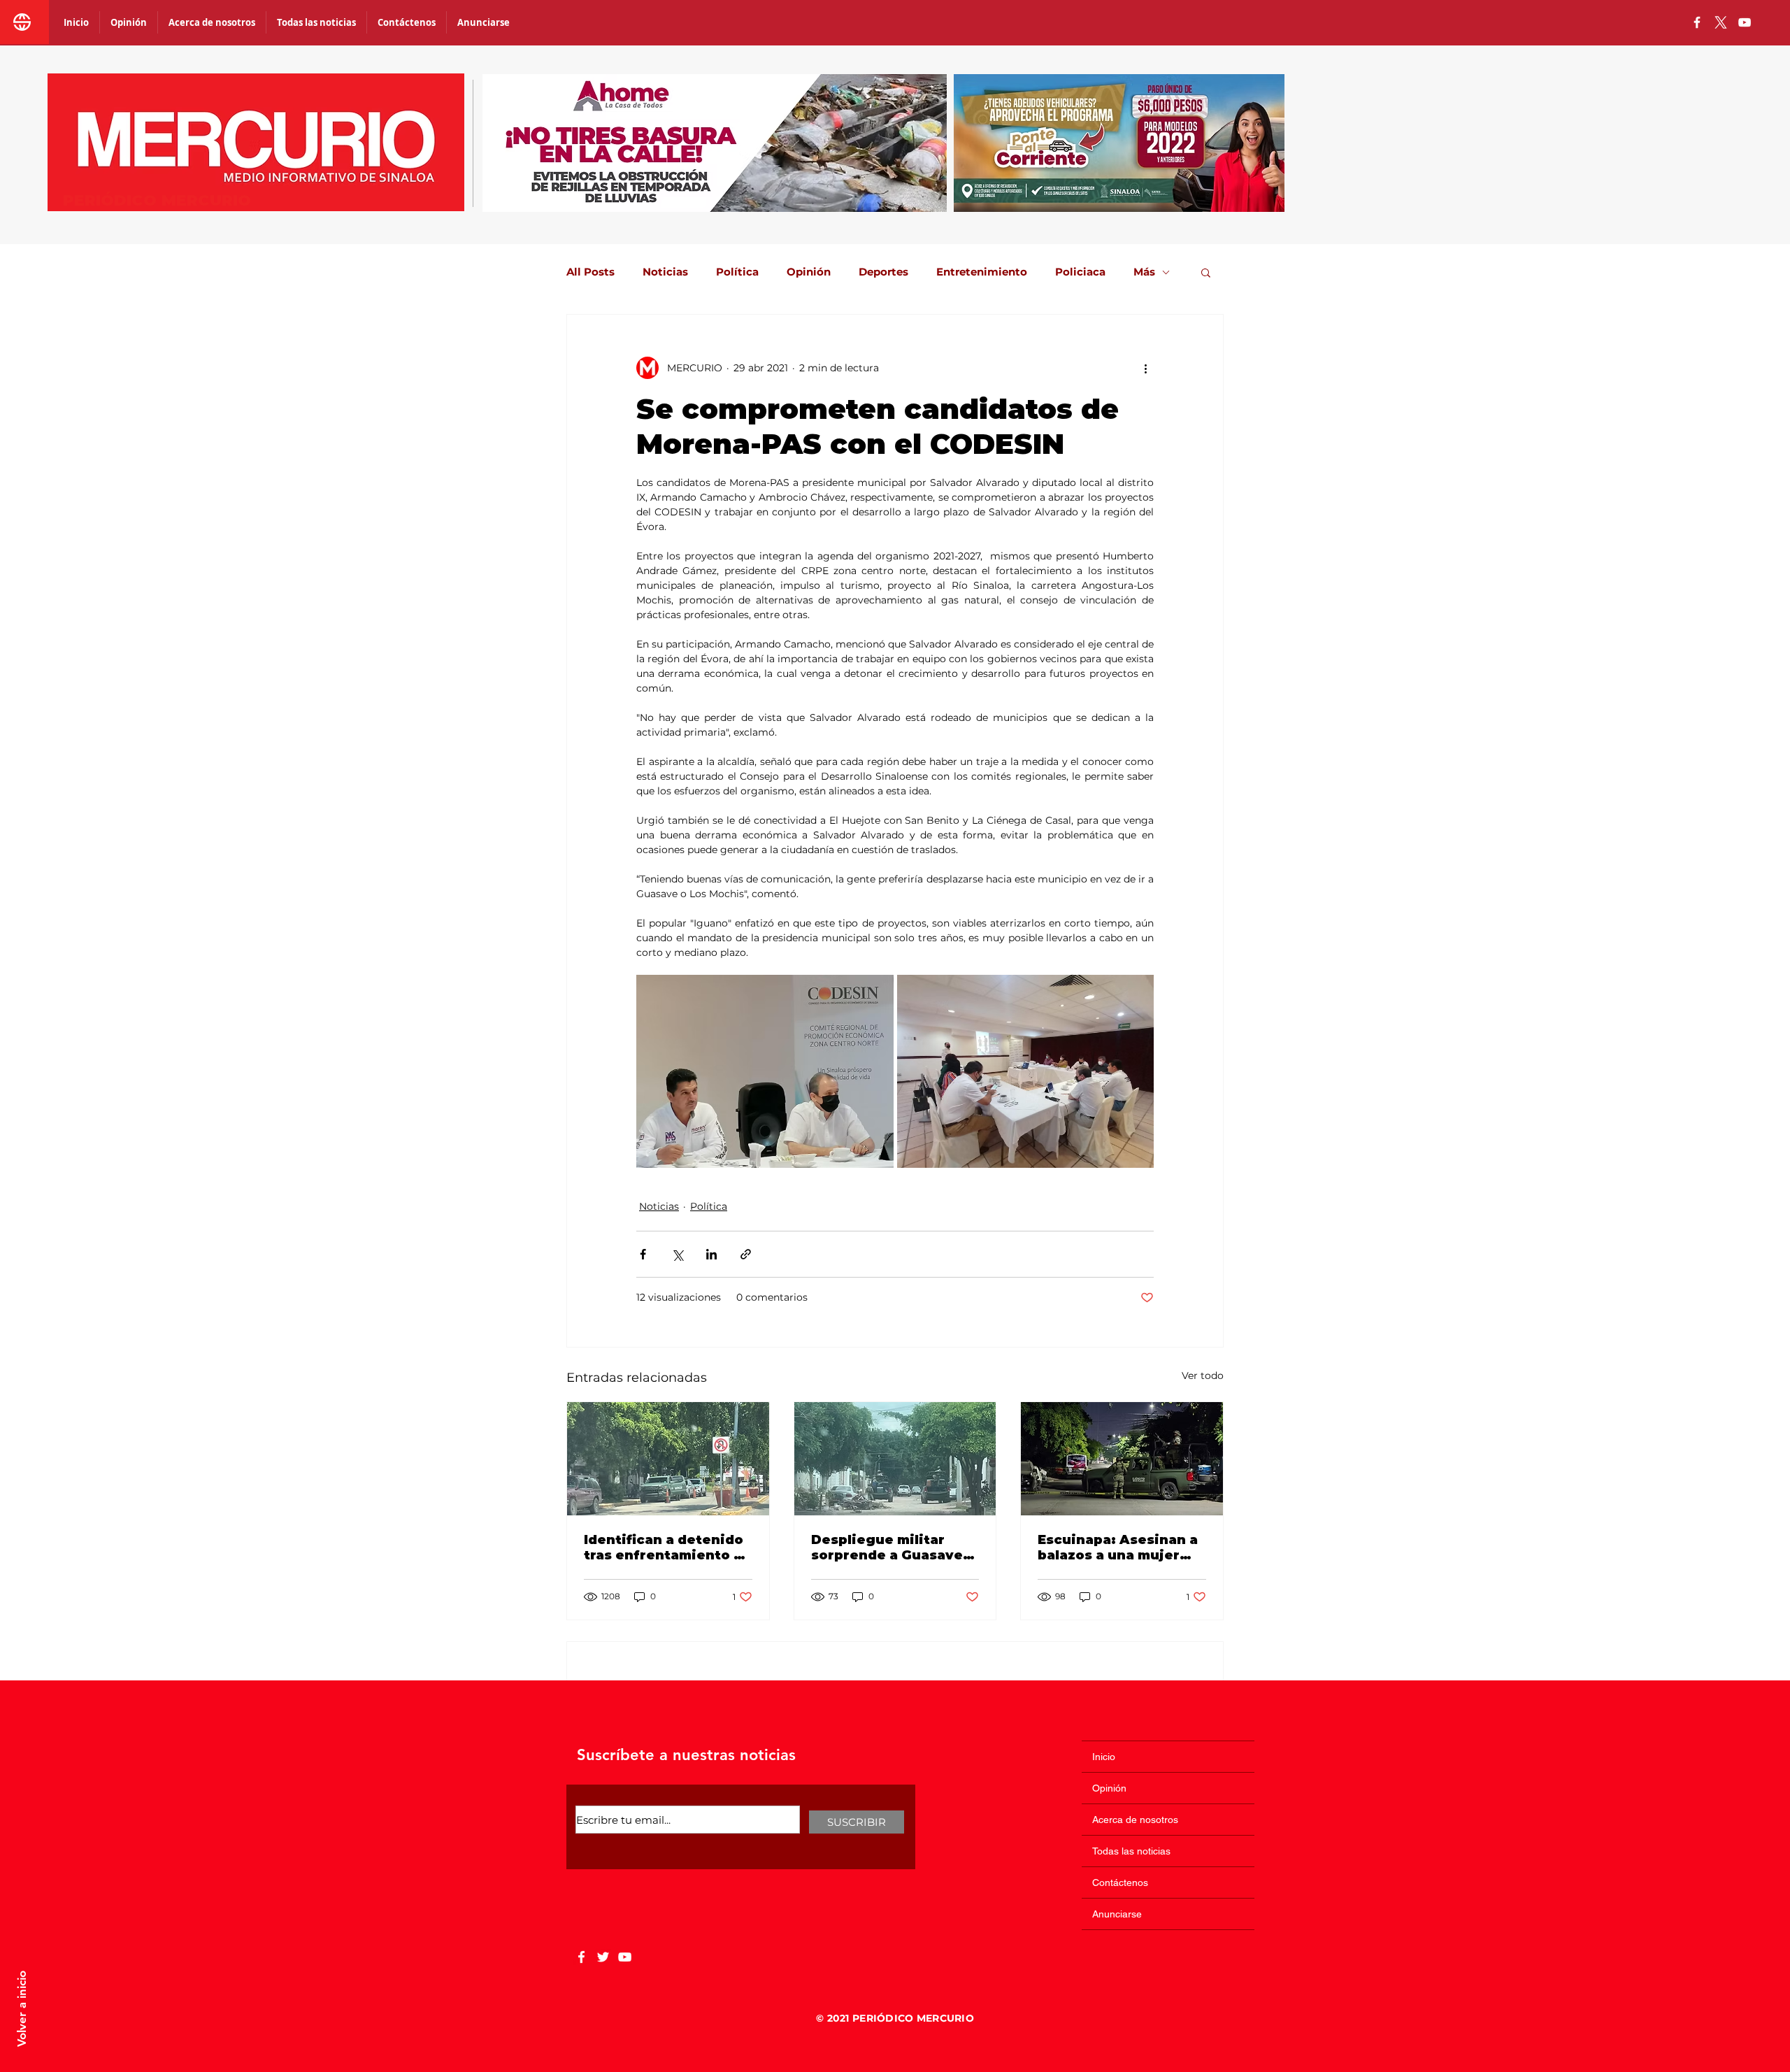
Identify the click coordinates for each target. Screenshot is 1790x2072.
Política (737, 272)
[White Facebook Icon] (581, 1957)
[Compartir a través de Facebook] (643, 1254)
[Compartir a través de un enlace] (746, 1254)
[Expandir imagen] (765, 1071)
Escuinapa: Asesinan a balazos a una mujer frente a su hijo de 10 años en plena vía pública (1118, 1548)
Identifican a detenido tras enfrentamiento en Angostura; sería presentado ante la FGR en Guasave (668, 1548)
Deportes (883, 272)
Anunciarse (1117, 1914)
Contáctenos (1120, 1882)
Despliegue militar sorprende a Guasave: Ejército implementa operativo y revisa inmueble (889, 1548)
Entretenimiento (982, 272)
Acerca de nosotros (1135, 1820)
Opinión (809, 272)
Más (1144, 272)
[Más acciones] (1145, 368)
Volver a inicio (22, 2009)
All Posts (590, 272)
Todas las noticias (1131, 1851)
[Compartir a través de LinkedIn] (711, 1254)
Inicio (1104, 1757)
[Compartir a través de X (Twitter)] (677, 1254)
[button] (1206, 272)
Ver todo (1203, 1376)
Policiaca (1080, 272)
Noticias (665, 272)
